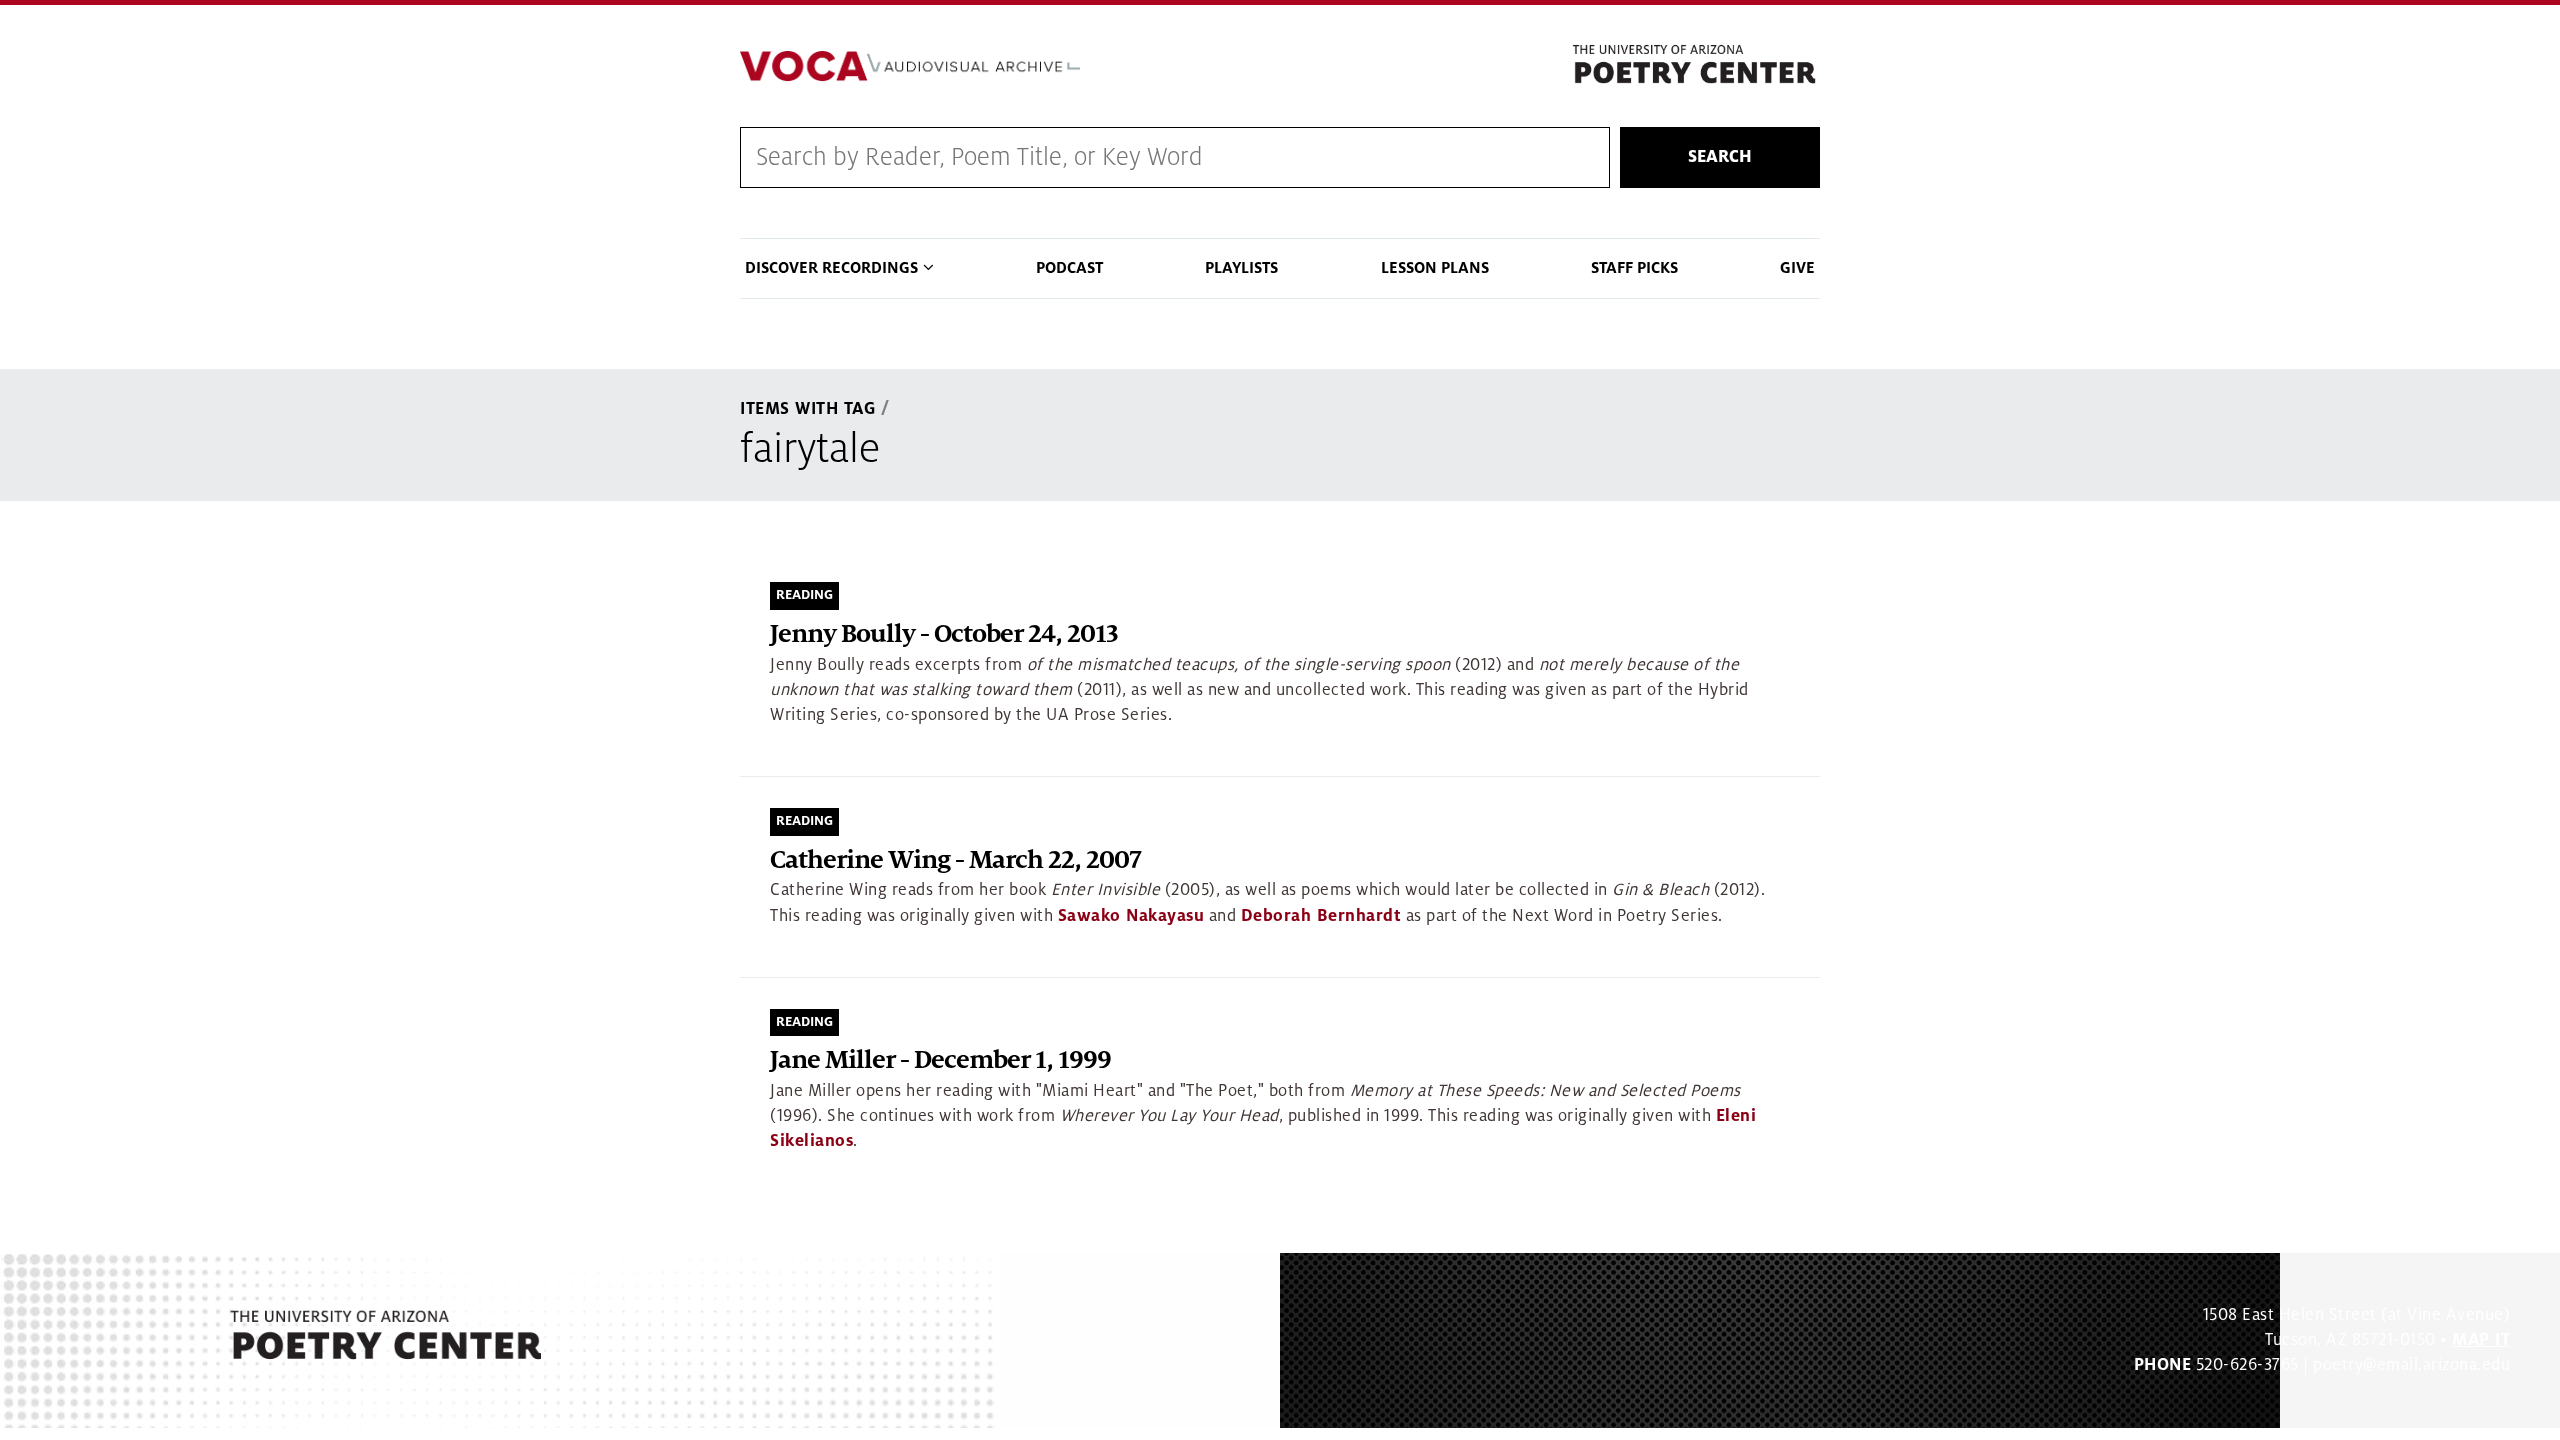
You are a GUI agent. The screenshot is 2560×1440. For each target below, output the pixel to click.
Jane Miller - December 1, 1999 (940, 1060)
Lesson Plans (1435, 268)
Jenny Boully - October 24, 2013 (944, 634)
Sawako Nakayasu (1131, 916)
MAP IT (2481, 1340)
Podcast (1069, 268)
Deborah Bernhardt (1321, 916)
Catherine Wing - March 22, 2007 (955, 860)
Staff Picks (1634, 268)
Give (1797, 268)
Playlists (1241, 268)
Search (1720, 157)
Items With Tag (808, 409)
